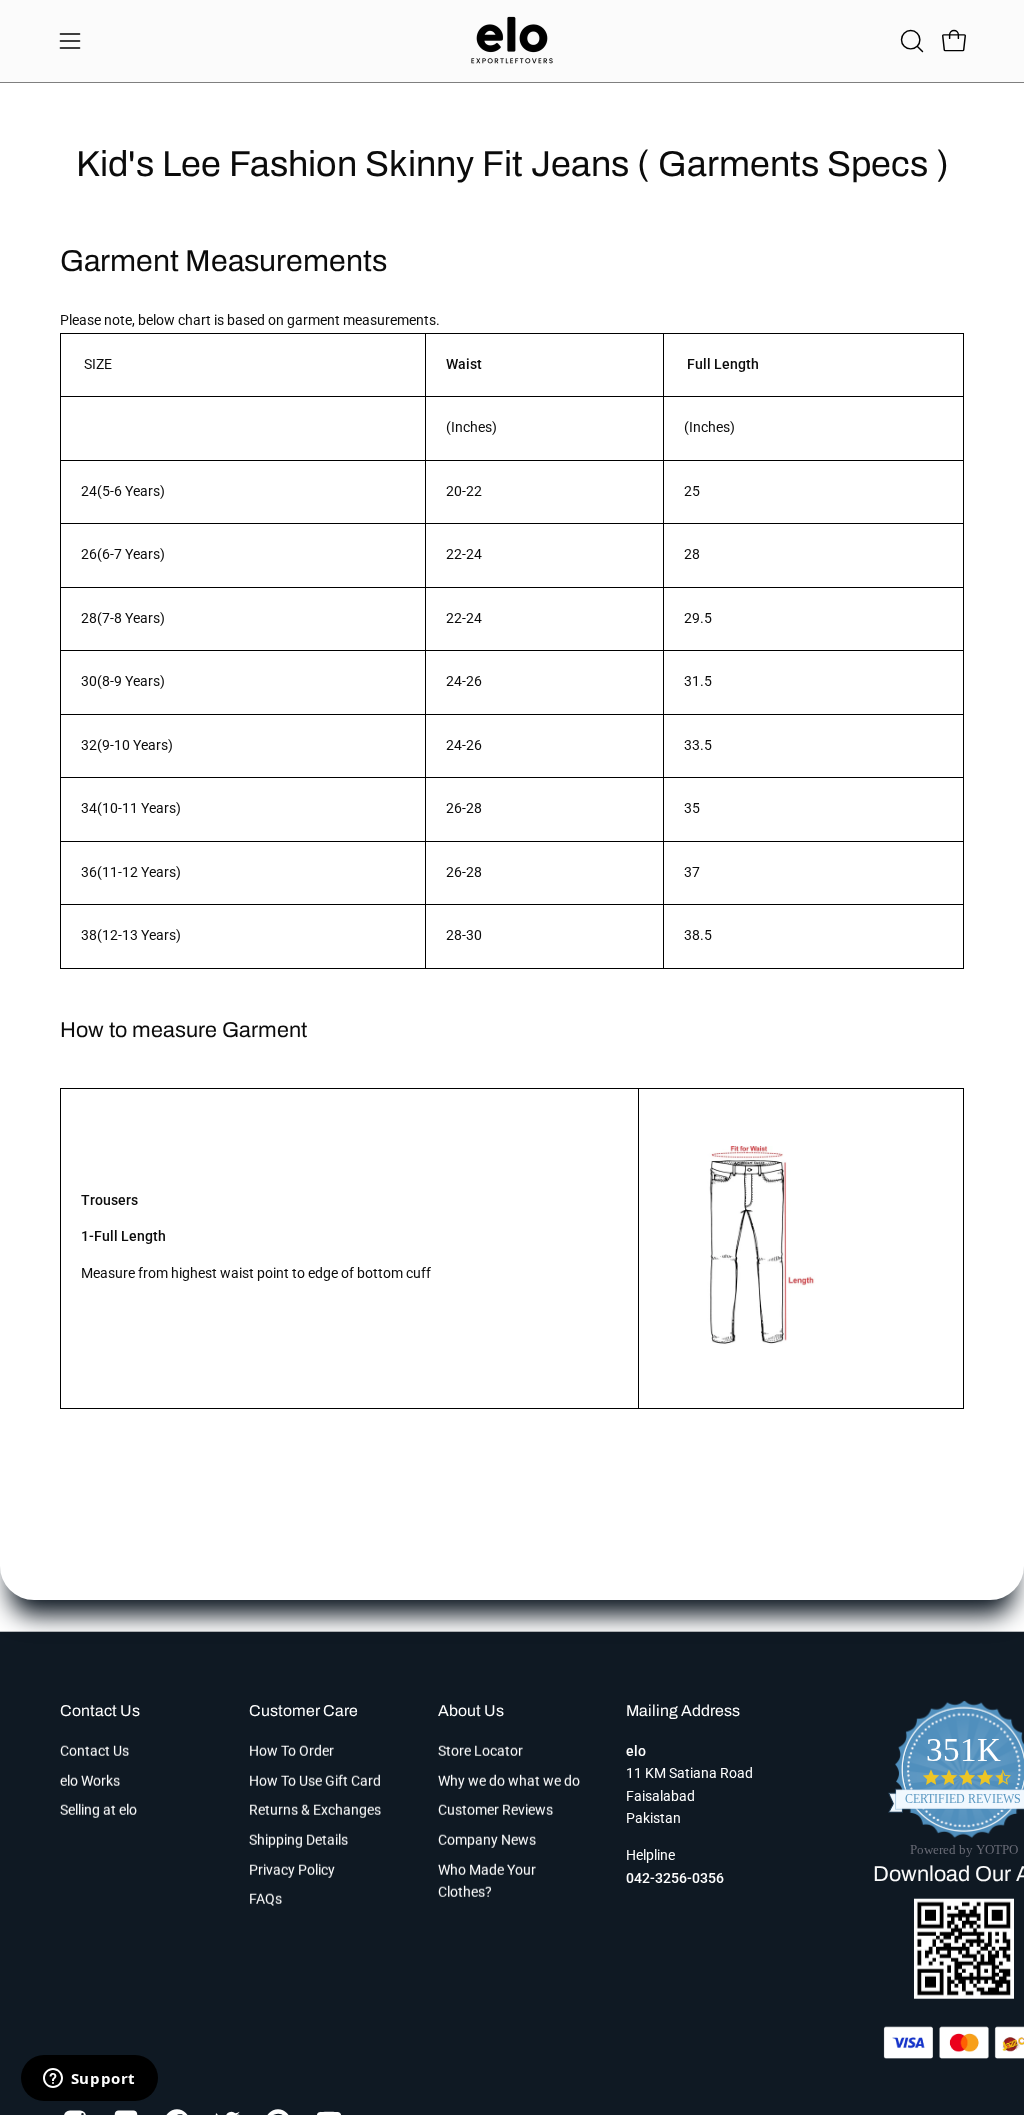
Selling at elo (98, 1810)
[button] (910, 41)
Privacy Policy (292, 1869)
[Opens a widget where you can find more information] (89, 2080)
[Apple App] (964, 1992)
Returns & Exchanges (315, 1810)
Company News (487, 1840)
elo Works (90, 1780)
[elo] (512, 41)
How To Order (291, 1751)
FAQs (265, 1899)
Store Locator (480, 1751)
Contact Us (100, 1710)
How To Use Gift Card (315, 1780)
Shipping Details (298, 1840)
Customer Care (303, 1710)
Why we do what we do (509, 1780)
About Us (471, 1710)
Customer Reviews (495, 1810)
